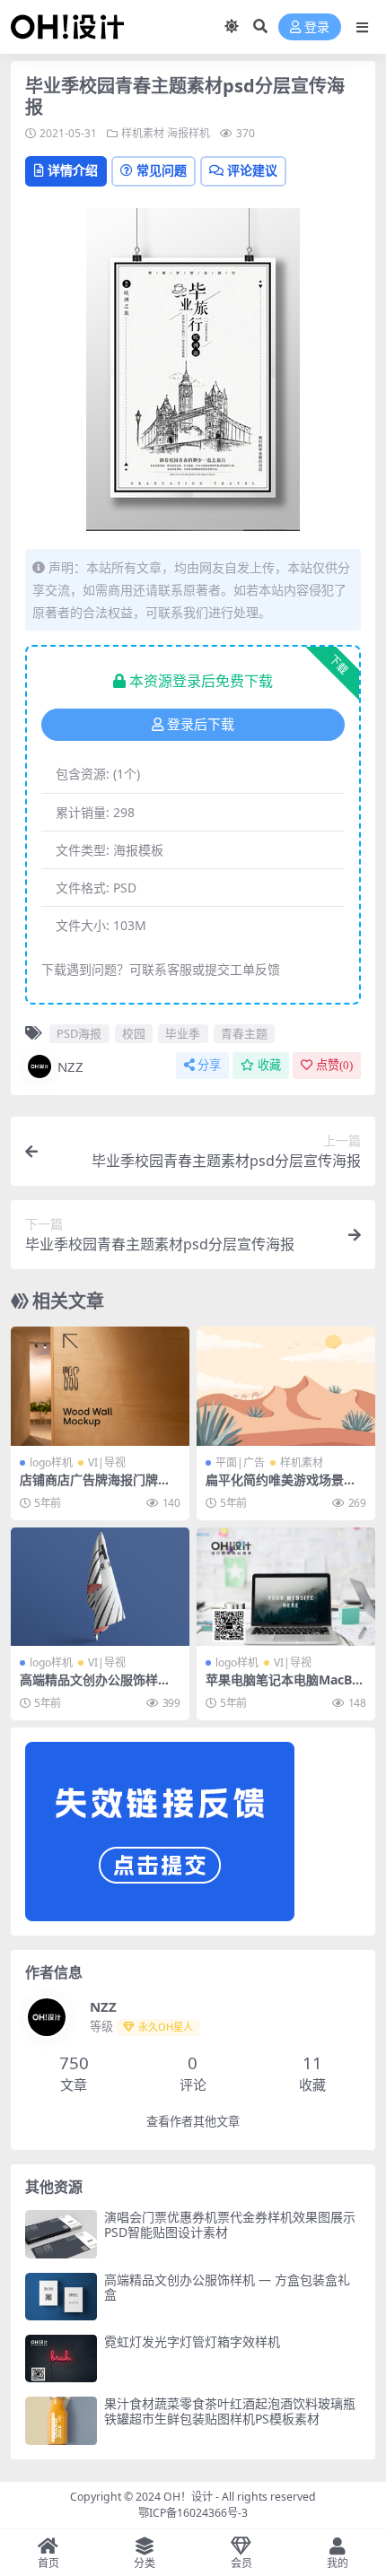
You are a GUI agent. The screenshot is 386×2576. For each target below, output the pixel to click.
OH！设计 (188, 2497)
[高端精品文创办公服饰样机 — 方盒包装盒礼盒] (61, 2297)
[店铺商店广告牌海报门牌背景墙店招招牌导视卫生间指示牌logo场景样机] (100, 1386)
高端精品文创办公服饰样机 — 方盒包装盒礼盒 (227, 2287)
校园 (134, 1033)
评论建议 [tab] (252, 170)
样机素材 (143, 133)
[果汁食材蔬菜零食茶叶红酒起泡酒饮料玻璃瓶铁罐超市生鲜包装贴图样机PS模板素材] (61, 2420)
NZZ (70, 1066)
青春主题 (244, 1033)
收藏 (269, 1065)
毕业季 (183, 1033)
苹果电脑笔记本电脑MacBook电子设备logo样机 (283, 1687)
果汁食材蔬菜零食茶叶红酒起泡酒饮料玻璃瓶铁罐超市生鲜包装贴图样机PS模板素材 (230, 2411)
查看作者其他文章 (193, 2122)
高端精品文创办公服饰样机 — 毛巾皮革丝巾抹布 (95, 1687)
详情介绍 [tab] (73, 170)
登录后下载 (201, 725)
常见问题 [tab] (162, 170)
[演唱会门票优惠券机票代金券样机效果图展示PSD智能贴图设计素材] (61, 2234)
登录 (317, 27)
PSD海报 (79, 1033)
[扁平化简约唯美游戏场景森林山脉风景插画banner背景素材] (286, 1386)
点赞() (334, 1065)
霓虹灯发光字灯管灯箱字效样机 (192, 2341)
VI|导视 (107, 1462)
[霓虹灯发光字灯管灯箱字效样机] (61, 2358)
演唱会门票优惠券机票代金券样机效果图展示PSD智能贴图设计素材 (230, 2224)
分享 (209, 1065)
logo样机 (51, 1462)
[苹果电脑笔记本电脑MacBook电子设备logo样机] (286, 1587)
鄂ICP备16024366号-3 (193, 2513)
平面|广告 (240, 1462)
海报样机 (189, 133)
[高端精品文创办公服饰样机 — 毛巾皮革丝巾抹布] (100, 1587)
